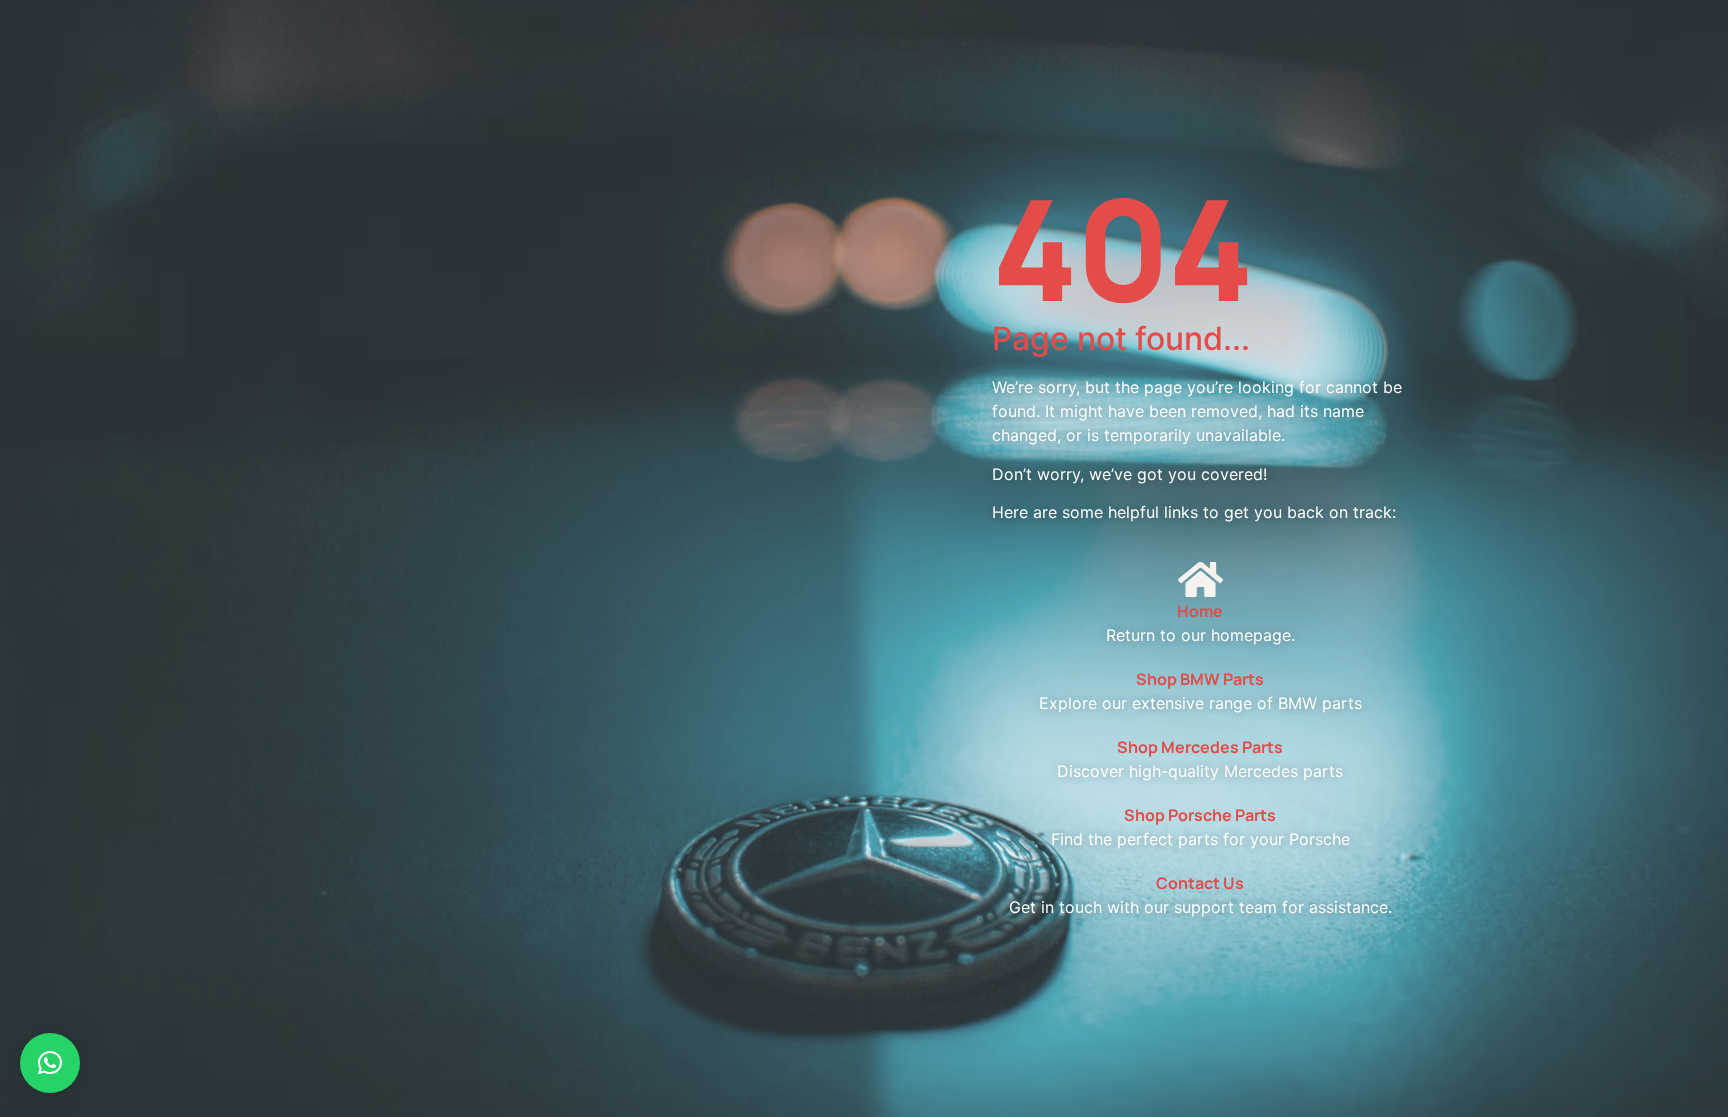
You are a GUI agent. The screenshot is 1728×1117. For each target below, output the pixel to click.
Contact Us (1200, 883)
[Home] (1200, 579)
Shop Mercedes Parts (1200, 747)
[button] (50, 1063)
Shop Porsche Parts (1200, 815)
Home (1200, 611)
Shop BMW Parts (1200, 679)
